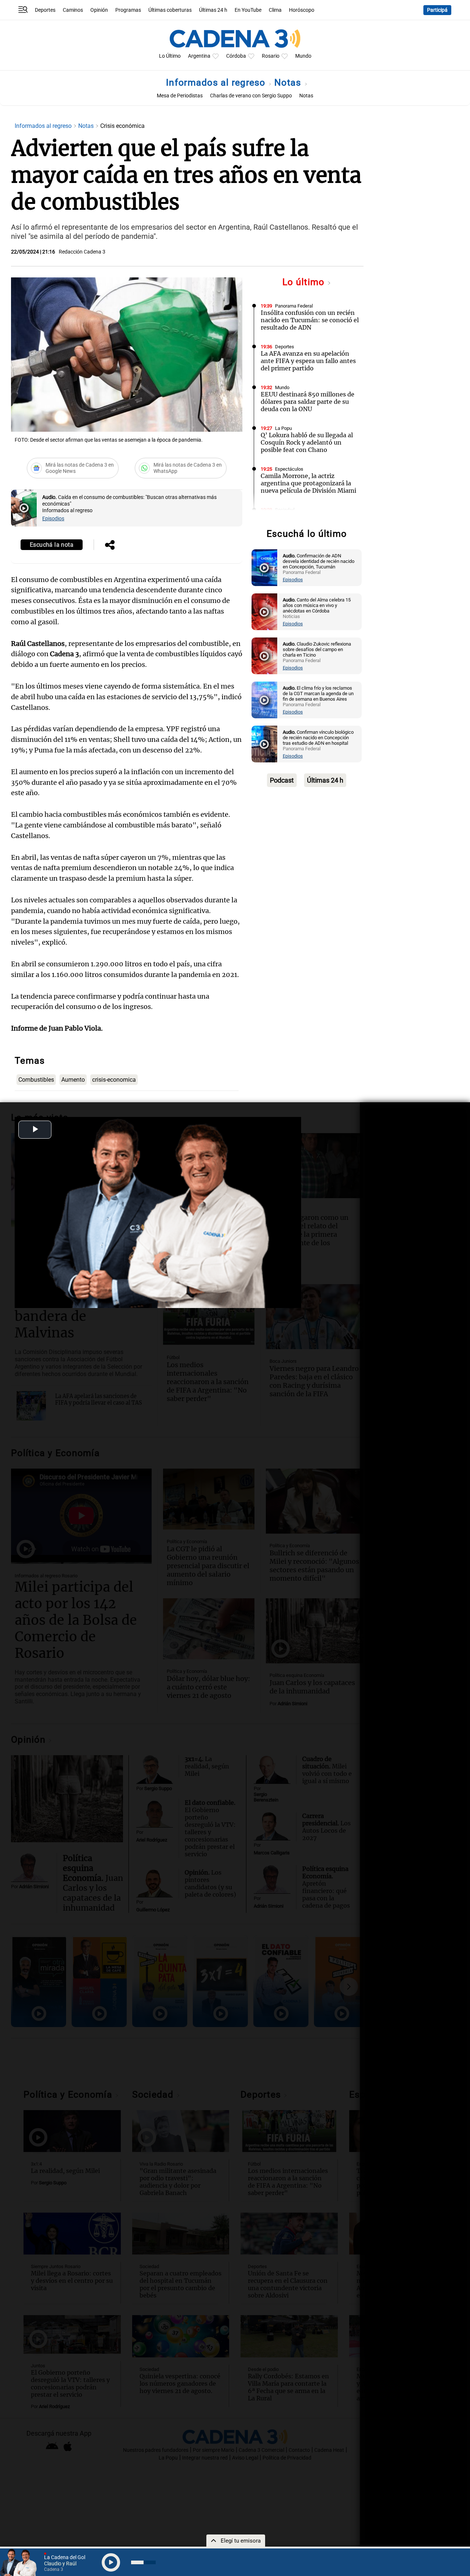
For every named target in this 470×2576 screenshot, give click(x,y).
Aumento (73, 1080)
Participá (437, 10)
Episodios (53, 519)
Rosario (271, 56)
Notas (289, 82)
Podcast (282, 780)
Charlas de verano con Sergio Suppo (251, 96)
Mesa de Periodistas (180, 96)
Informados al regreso (217, 82)
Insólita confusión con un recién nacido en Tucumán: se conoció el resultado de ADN (310, 320)
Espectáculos (289, 469)
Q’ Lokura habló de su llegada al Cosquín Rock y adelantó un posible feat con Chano (307, 442)
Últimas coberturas (170, 10)
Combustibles (36, 1080)
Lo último (305, 282)
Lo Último (170, 56)
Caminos (73, 10)
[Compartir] (110, 546)
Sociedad (285, 510)
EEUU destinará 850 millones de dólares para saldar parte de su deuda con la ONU (308, 402)
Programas (128, 10)
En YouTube (248, 10)
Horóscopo (302, 10)
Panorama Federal (294, 306)
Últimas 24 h (213, 10)
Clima (275, 10)
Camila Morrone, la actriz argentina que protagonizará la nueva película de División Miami (308, 483)
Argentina (199, 56)
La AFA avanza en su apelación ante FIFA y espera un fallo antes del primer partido (308, 361)
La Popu (283, 428)
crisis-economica (114, 1080)
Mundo (303, 56)
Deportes (45, 10)
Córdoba (236, 56)
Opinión (99, 10)
